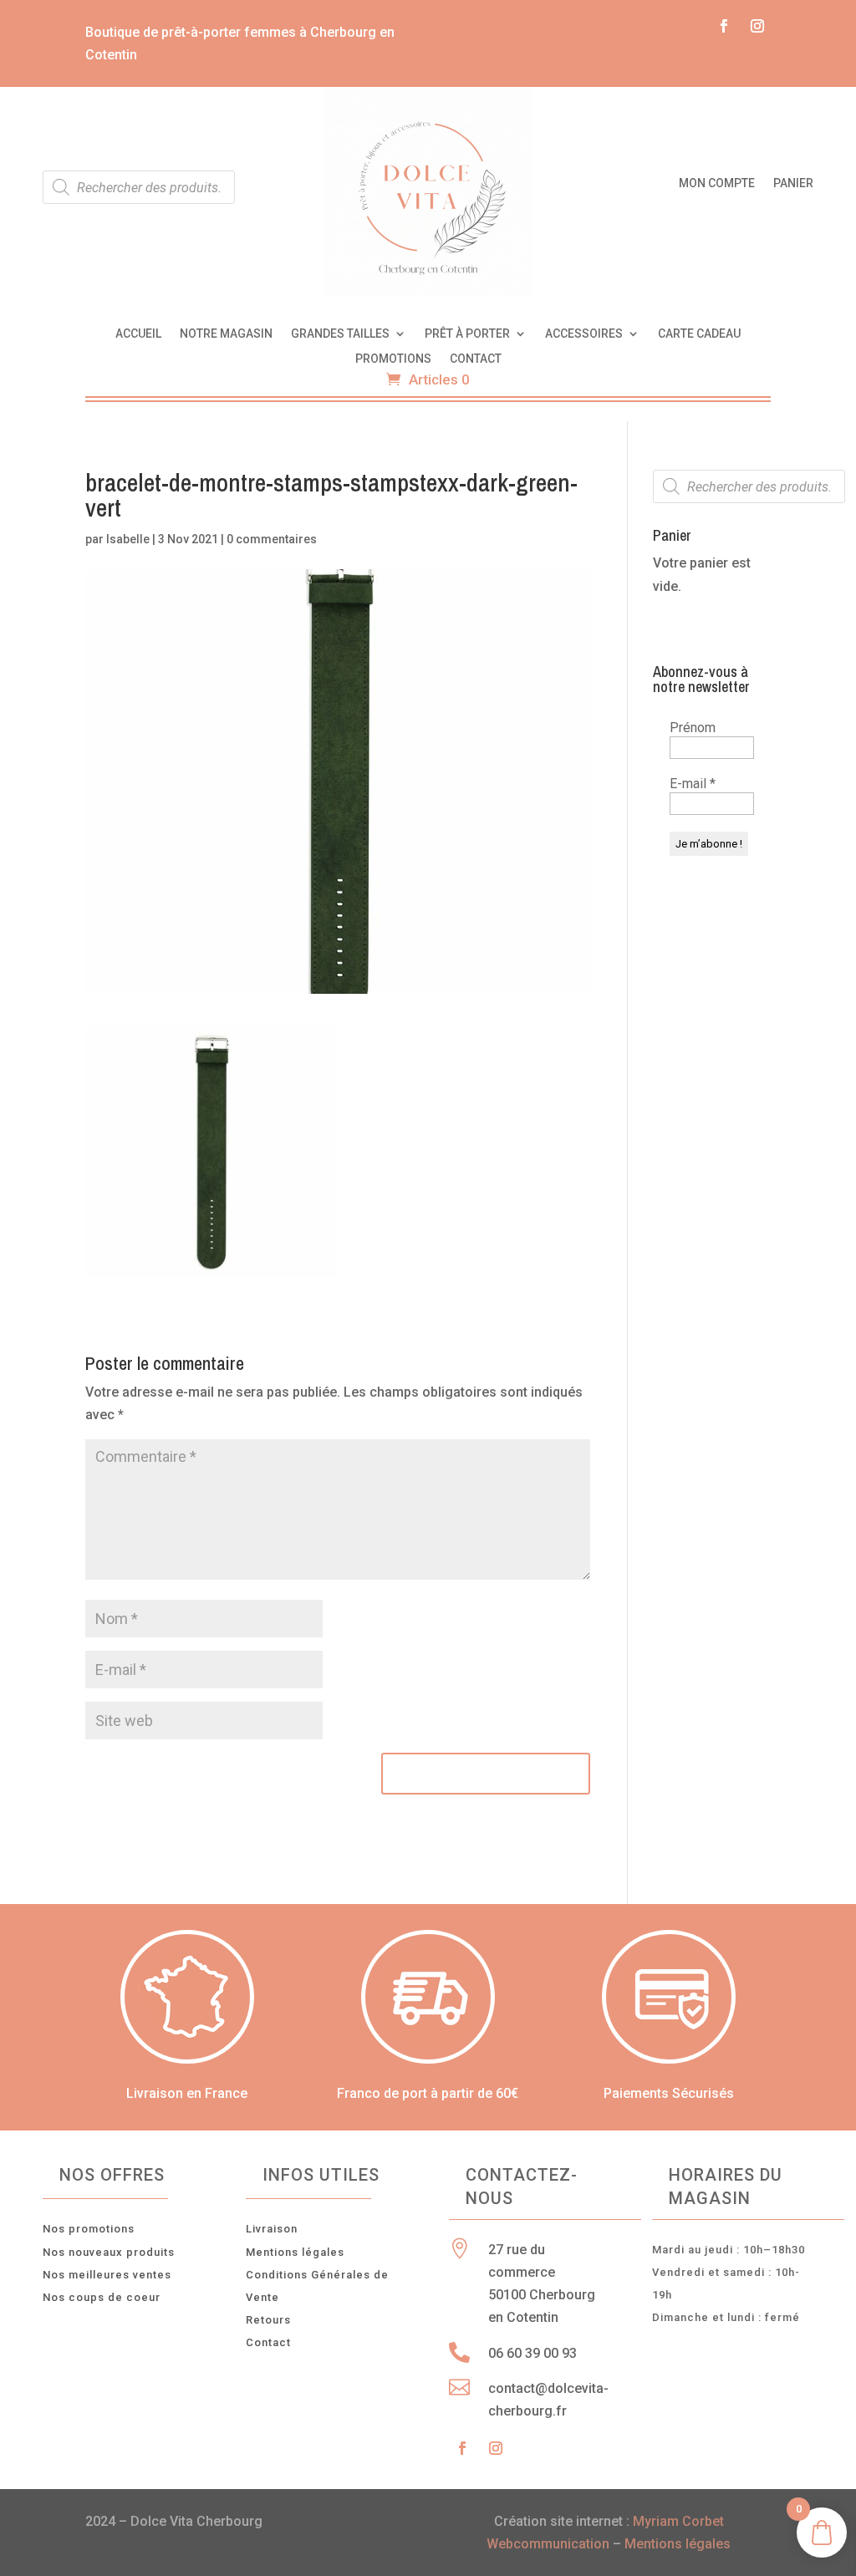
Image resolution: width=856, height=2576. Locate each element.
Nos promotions (89, 2229)
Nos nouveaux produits (109, 2252)
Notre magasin (226, 334)
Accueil (138, 334)
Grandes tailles (340, 334)
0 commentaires (272, 539)
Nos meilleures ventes (107, 2275)
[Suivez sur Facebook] (724, 26)
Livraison (272, 2229)
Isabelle (128, 539)
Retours (268, 2320)
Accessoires (584, 334)
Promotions (393, 359)
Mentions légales (295, 2252)
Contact (476, 359)
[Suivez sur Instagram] (757, 26)
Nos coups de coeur (102, 2297)
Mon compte (717, 183)
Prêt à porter (467, 334)
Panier (793, 183)
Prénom (693, 728)
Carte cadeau (699, 334)
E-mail (693, 784)
